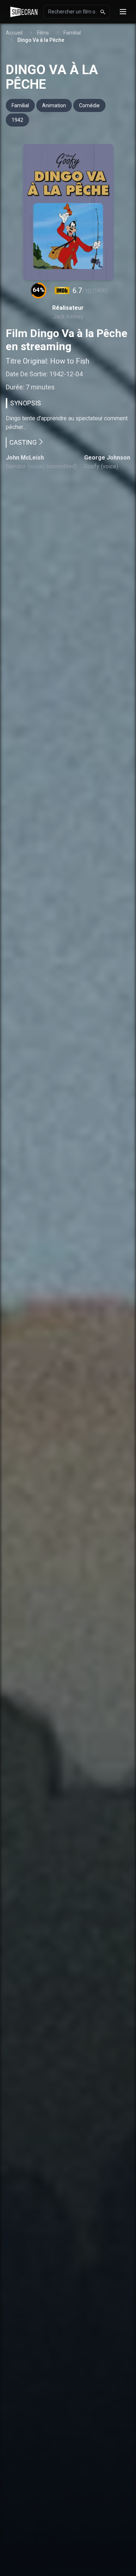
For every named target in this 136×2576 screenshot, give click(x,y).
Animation (54, 105)
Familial (72, 33)
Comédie (89, 105)
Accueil (14, 33)
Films (43, 33)
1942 (17, 120)
